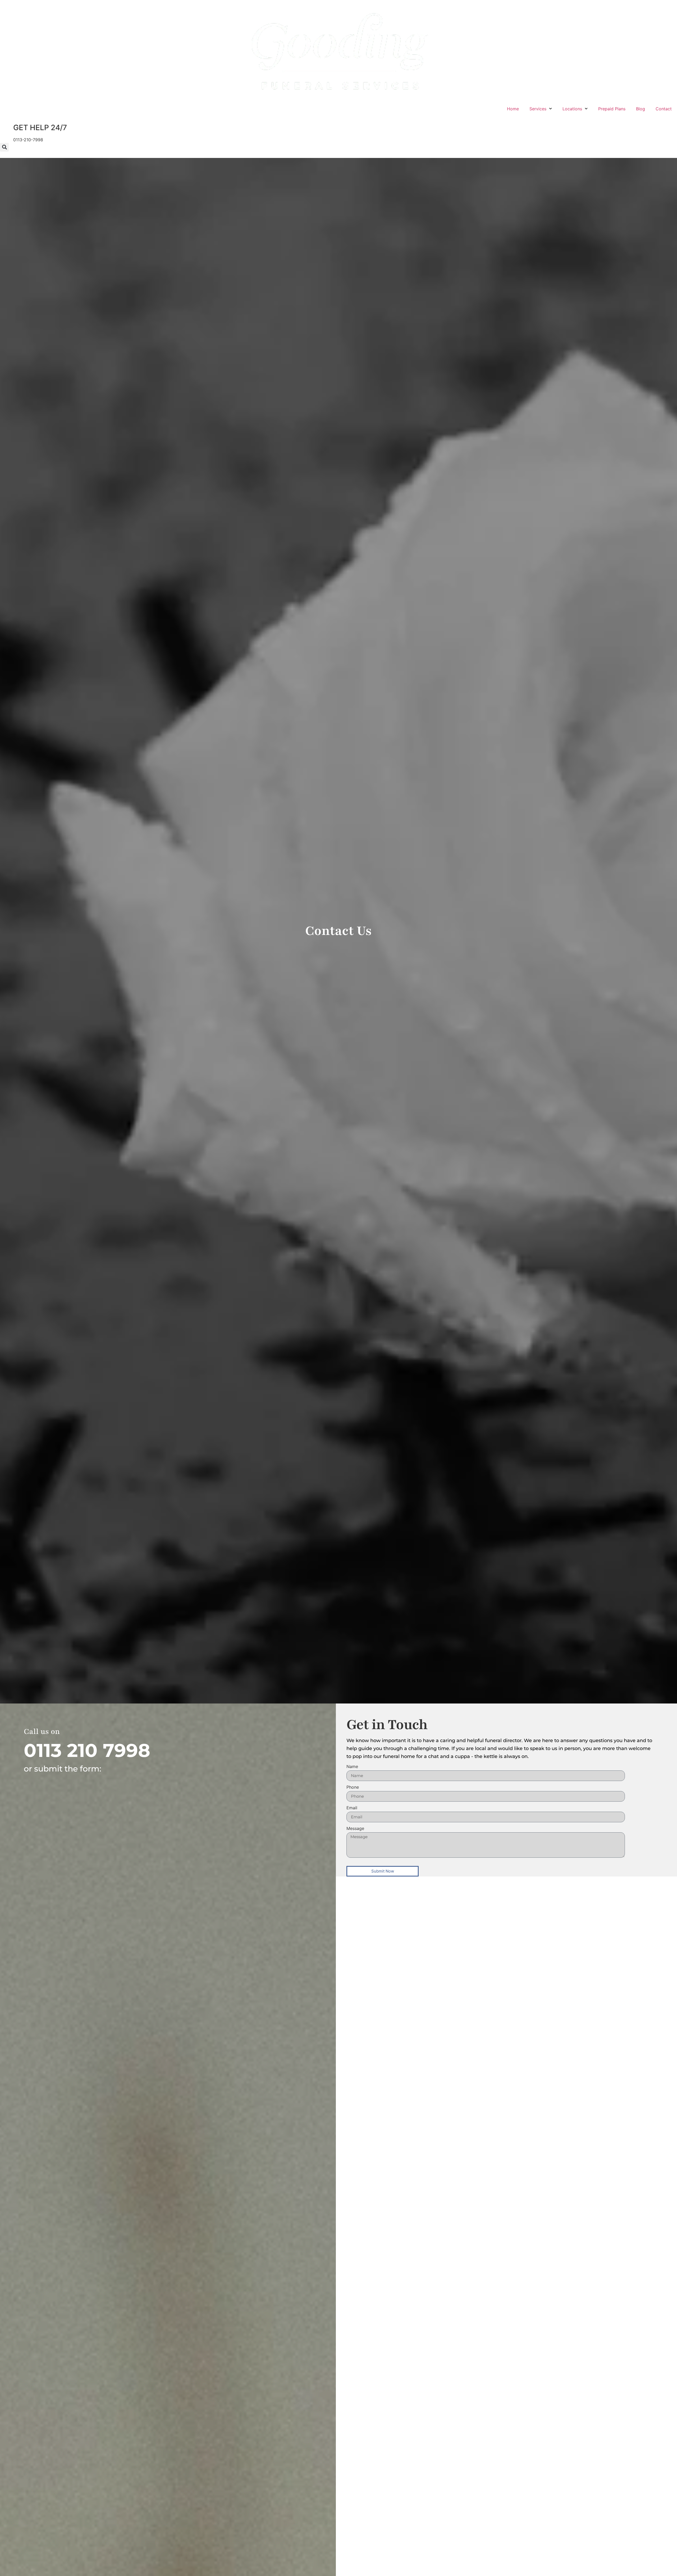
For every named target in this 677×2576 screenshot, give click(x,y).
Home (513, 109)
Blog (641, 109)
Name (352, 1767)
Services (538, 109)
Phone (353, 1787)
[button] (4, 147)
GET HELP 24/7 (40, 128)
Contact (664, 109)
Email (352, 1808)
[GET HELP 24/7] (7, 128)
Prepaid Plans (612, 109)
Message (355, 1829)
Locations (572, 109)
